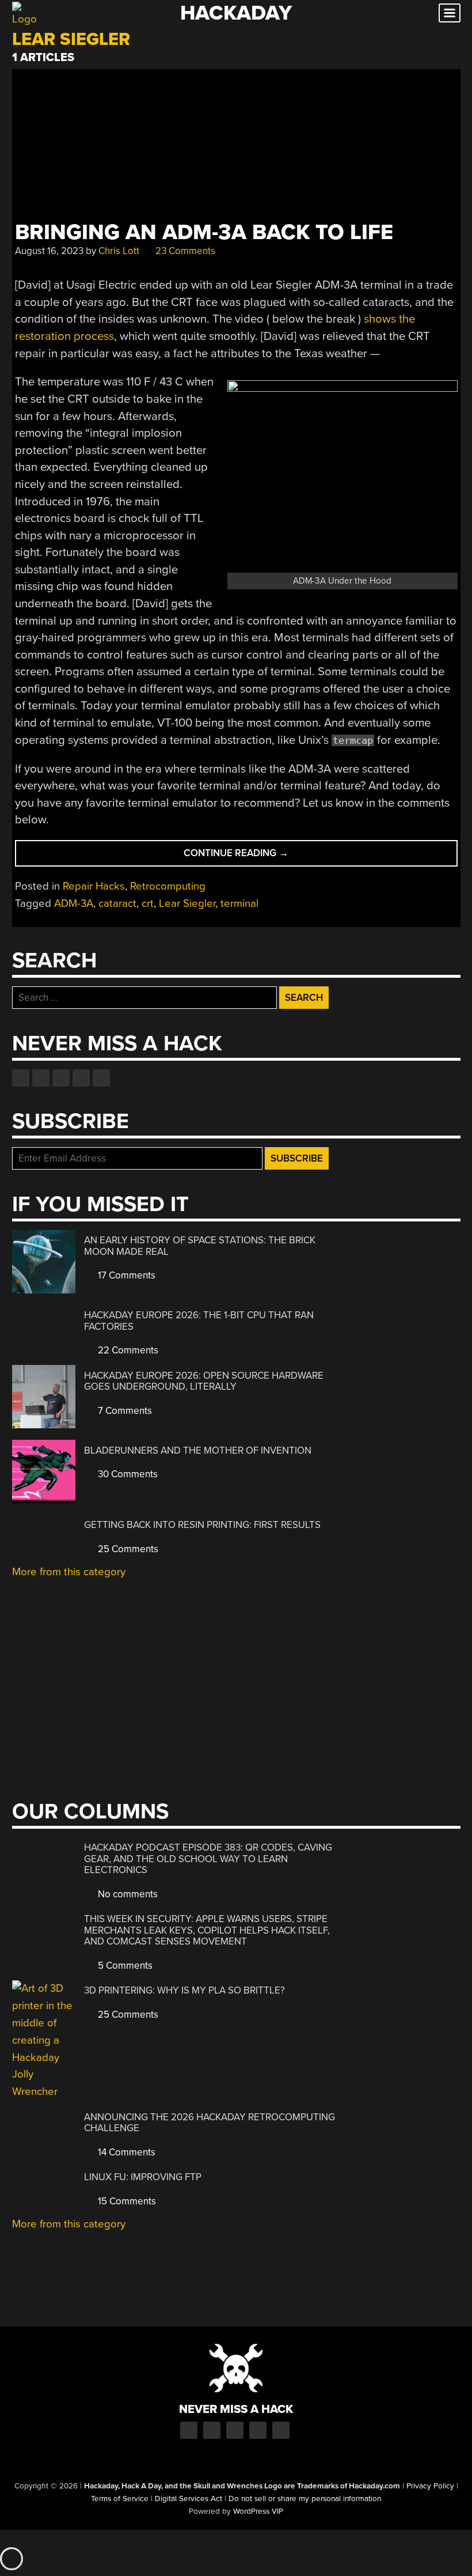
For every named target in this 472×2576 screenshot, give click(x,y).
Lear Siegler (187, 903)
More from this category (69, 1572)
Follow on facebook (21, 1078)
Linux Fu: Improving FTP (143, 2177)
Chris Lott (119, 251)
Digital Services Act (189, 2499)
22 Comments (127, 1350)
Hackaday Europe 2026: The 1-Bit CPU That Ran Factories (199, 1321)
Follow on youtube (61, 1078)
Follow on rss (81, 1078)
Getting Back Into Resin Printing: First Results (202, 1525)
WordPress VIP (258, 2511)
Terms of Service (120, 2499)
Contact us (101, 1078)
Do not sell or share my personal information (305, 2499)
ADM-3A (74, 903)
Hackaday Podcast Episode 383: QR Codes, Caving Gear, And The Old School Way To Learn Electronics (208, 1859)
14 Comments (125, 2152)
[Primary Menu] (450, 13)
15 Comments (126, 2201)
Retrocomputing (168, 886)
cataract (117, 903)
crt (148, 903)
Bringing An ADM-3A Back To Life (204, 232)
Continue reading (255, 856)
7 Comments (124, 1411)
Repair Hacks (94, 886)
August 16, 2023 (49, 251)
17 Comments (125, 1275)
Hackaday (236, 13)
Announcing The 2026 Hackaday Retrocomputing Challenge (210, 2123)
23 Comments (184, 251)
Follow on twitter (41, 1078)
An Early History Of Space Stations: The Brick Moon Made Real (200, 1246)
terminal (239, 903)
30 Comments (127, 1474)
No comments (127, 1894)
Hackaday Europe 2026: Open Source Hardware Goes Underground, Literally (204, 1381)
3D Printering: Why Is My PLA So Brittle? (184, 1990)
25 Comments (127, 1549)
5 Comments (124, 1966)
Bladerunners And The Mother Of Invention (198, 1450)
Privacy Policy (430, 2486)
